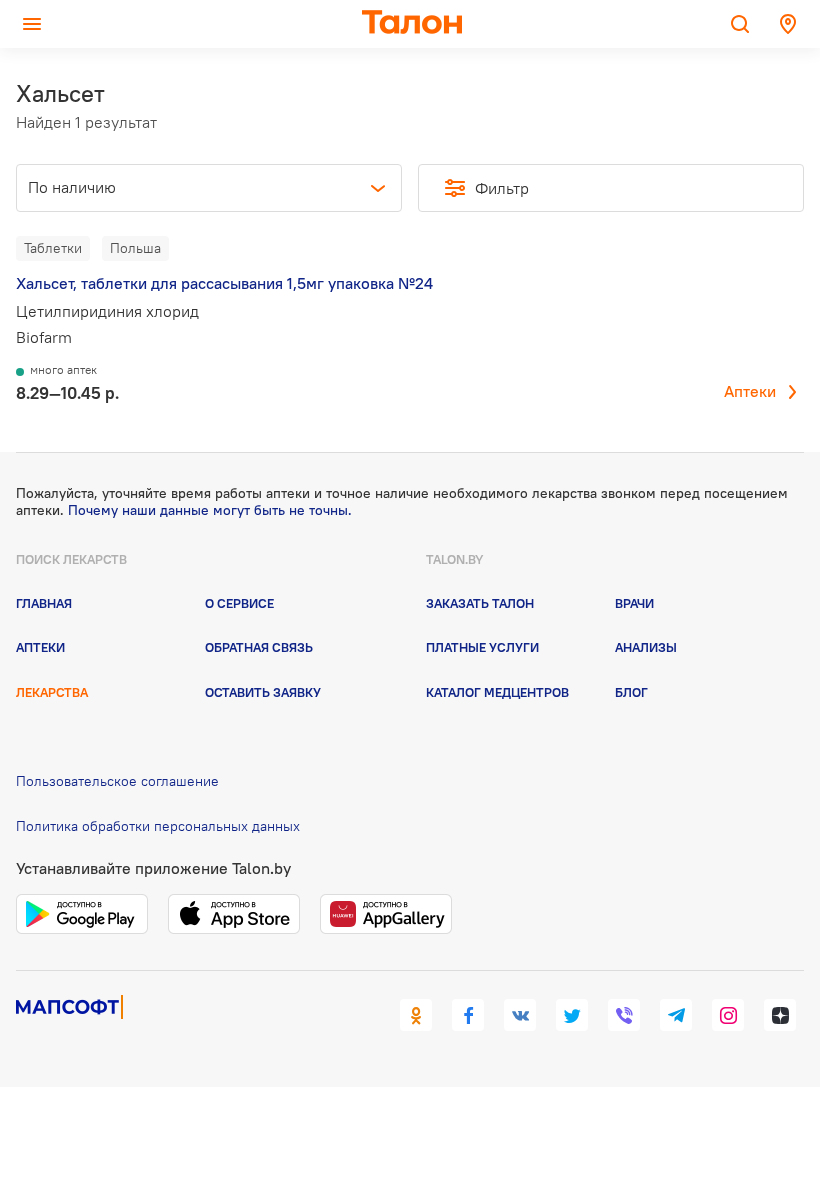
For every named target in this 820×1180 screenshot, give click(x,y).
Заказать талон (480, 603)
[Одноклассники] (416, 1015)
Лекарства (52, 692)
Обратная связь (259, 647)
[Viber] (624, 1015)
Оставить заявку (263, 692)
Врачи (634, 603)
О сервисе (239, 603)
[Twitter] (572, 1015)
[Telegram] (676, 1015)
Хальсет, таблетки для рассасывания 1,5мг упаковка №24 (224, 283)
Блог (631, 692)
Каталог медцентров (497, 692)
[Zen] (780, 1015)
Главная (44, 603)
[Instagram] (728, 1015)
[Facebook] (468, 1015)
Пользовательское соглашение (117, 781)
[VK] (520, 1015)
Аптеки (750, 391)
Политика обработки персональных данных (158, 826)
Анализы (646, 647)
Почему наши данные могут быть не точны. (210, 510)
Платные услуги (482, 647)
